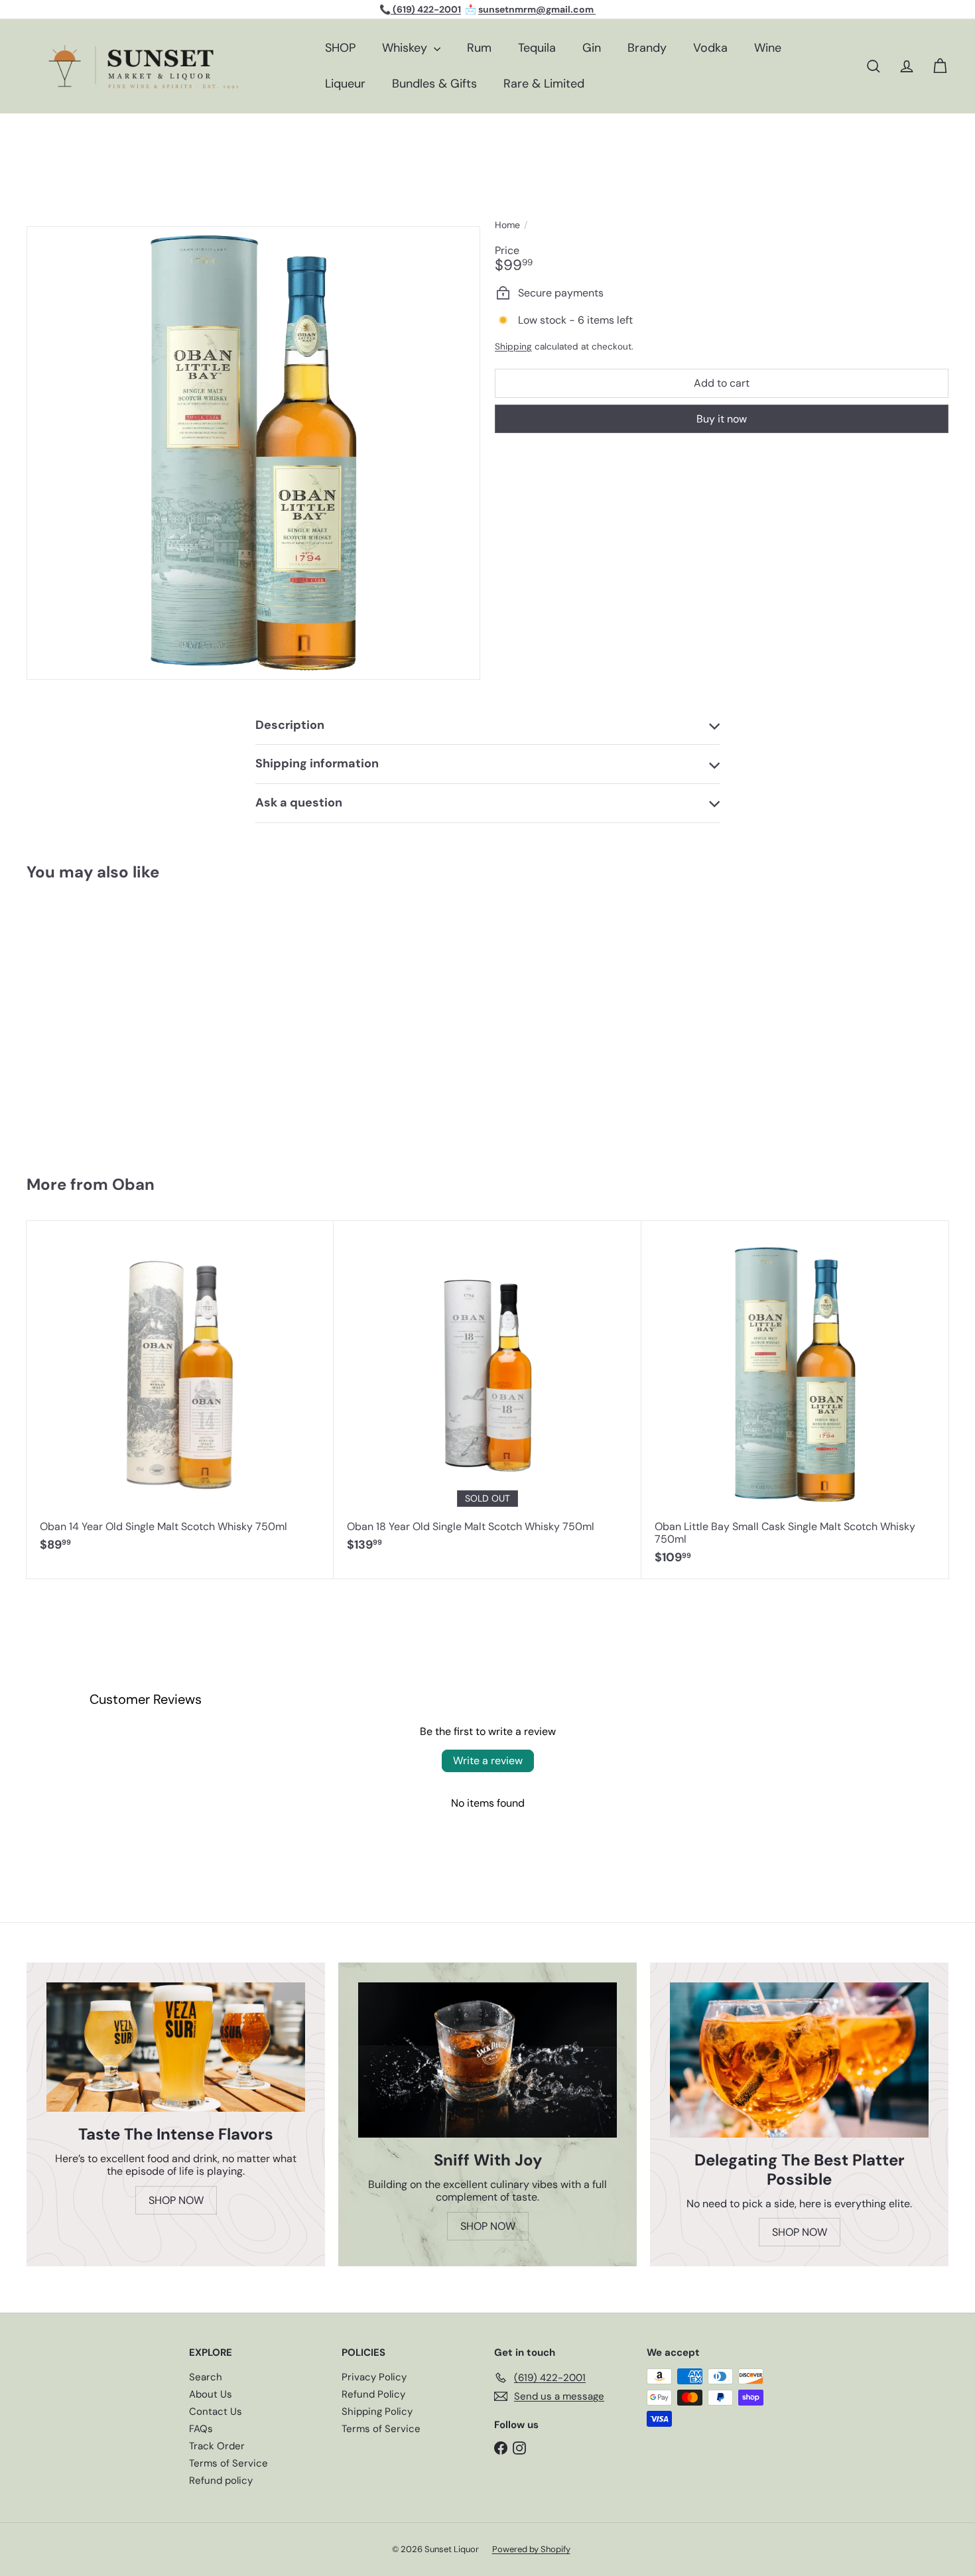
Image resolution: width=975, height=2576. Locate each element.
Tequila (537, 48)
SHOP (340, 48)
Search (206, 2377)
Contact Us (216, 2412)
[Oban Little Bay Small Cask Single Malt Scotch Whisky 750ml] (103, 1022)
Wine (768, 48)
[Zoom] (253, 453)
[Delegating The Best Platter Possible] (799, 2060)
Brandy (647, 48)
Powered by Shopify (531, 2549)
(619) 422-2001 (426, 9)
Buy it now (722, 418)
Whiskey (406, 48)
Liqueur (345, 84)
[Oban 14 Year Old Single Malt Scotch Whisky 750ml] (180, 1393)
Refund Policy (373, 2394)
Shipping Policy (377, 2412)
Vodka (710, 48)
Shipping (513, 347)
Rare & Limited (544, 84)
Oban (133, 1184)
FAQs (201, 2429)
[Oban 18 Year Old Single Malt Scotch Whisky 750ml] (487, 1393)
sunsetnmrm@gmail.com (537, 9)
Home (507, 225)
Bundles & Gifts (434, 84)
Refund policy (221, 2480)
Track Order (217, 2446)
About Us (211, 2394)
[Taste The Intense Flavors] (176, 2047)
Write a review (488, 1761)
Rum (479, 48)
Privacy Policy (374, 2377)
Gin (592, 48)
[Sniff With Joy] (487, 2060)
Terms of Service (228, 2463)
